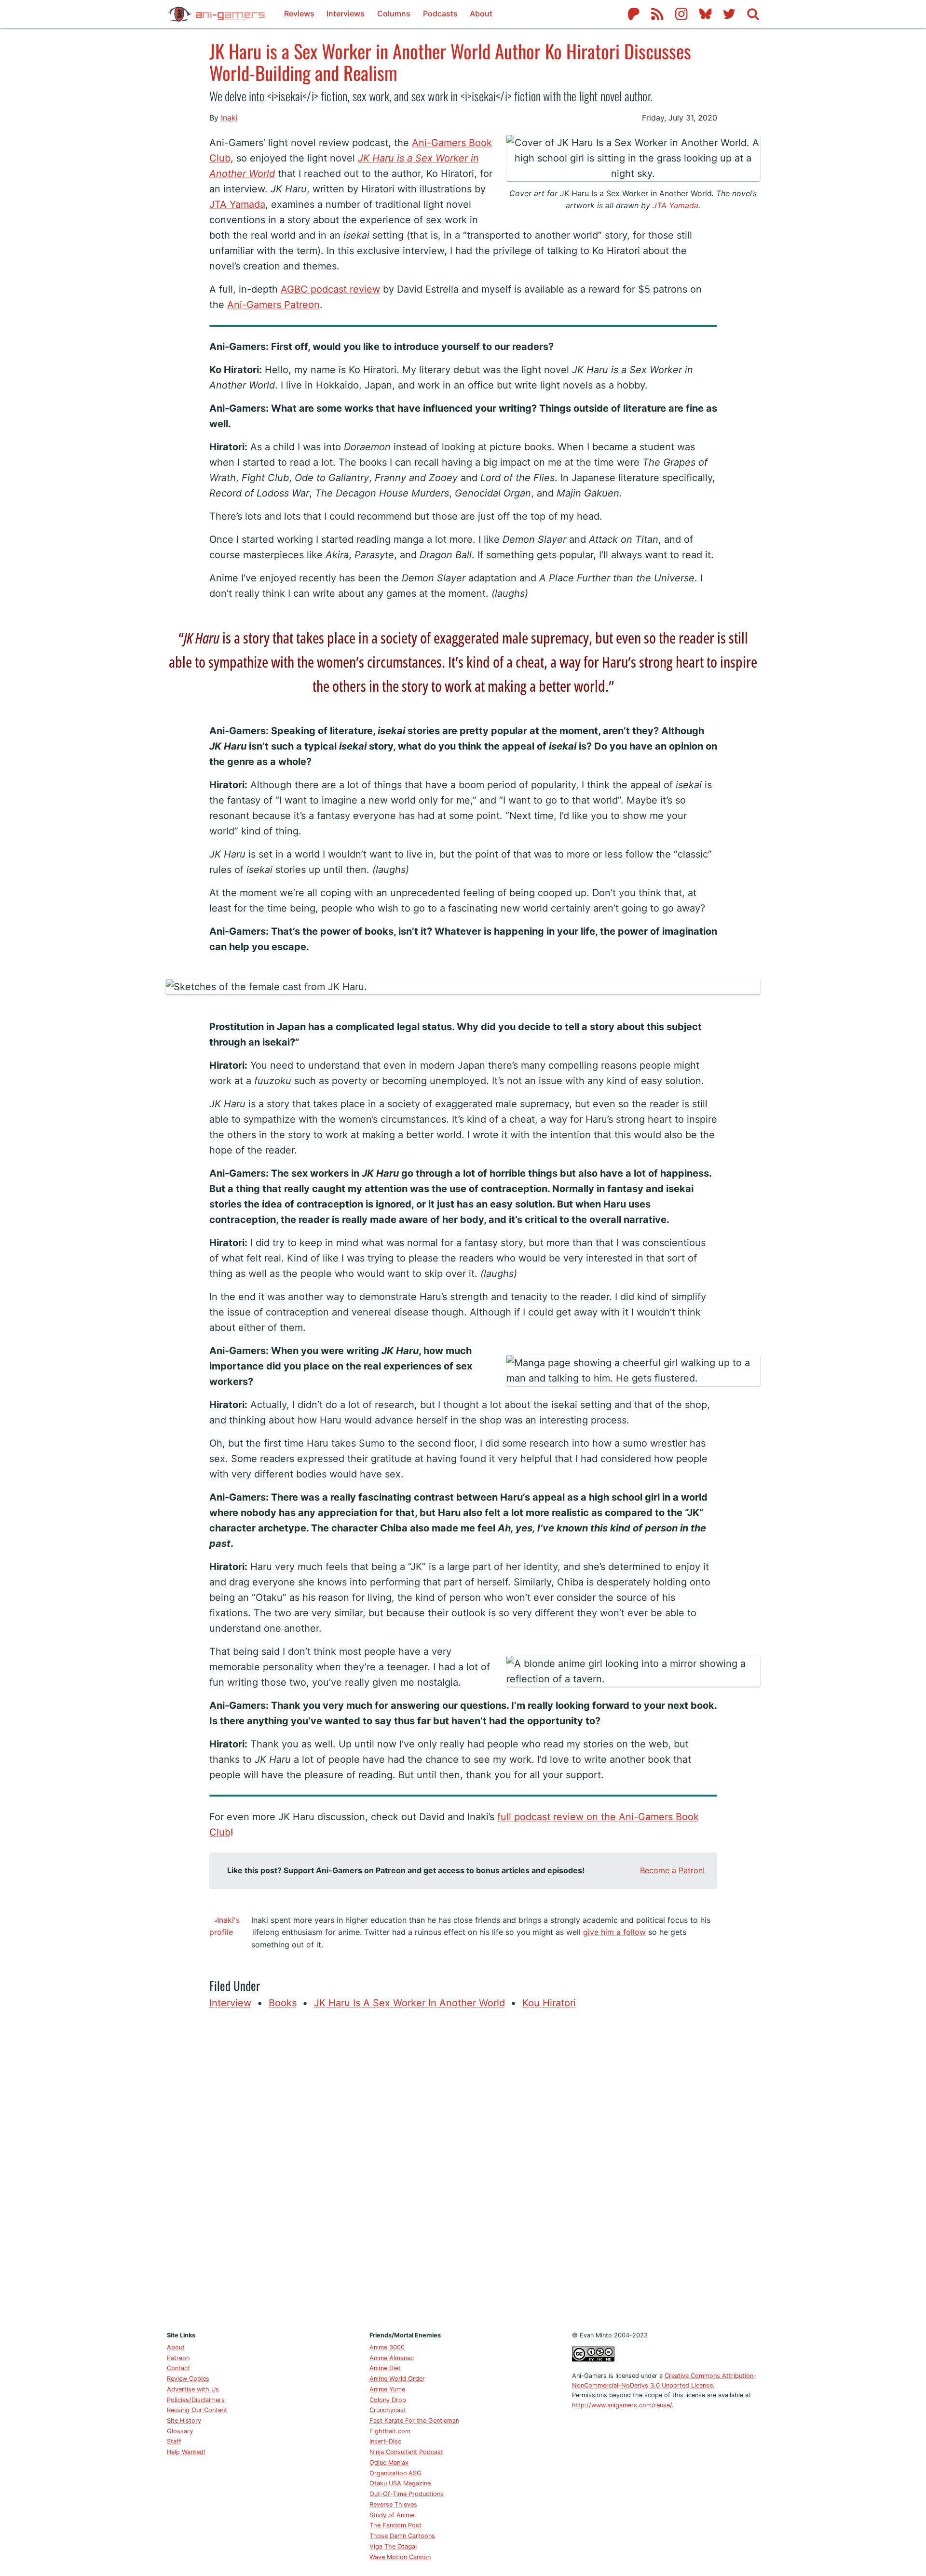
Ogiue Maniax (389, 2462)
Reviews (299, 13)
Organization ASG (395, 2473)
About (481, 13)
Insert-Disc (385, 2441)
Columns (394, 13)
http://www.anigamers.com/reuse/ (622, 2405)
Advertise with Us (193, 2389)
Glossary (180, 2431)
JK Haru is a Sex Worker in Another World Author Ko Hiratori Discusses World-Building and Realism (450, 61)
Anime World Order (397, 2379)
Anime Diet (385, 2368)
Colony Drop (388, 2400)
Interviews (346, 13)
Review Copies (188, 2379)
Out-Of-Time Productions (407, 2494)
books (283, 2003)
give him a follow (614, 1932)
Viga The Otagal (393, 2546)
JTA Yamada (675, 205)
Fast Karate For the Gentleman (414, 2421)
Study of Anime (392, 2515)
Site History (184, 2421)
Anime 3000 (387, 2347)
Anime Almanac (392, 2358)
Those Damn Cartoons (402, 2536)
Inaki (229, 118)
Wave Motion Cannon (400, 2557)
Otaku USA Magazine (400, 2483)
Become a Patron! (672, 1870)
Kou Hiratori (549, 2003)
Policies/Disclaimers (196, 2400)
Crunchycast (388, 2410)
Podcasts (440, 13)
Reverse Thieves (393, 2504)
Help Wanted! (186, 2452)
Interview (230, 2003)
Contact (178, 2368)
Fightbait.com (390, 2431)
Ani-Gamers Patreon (273, 305)
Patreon (178, 2358)
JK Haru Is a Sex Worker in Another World (409, 2003)
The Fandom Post (395, 2525)
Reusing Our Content (197, 2410)
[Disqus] (463, 2168)
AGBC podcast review (330, 289)
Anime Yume (387, 2389)
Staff (174, 2441)
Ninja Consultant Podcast (406, 2452)
